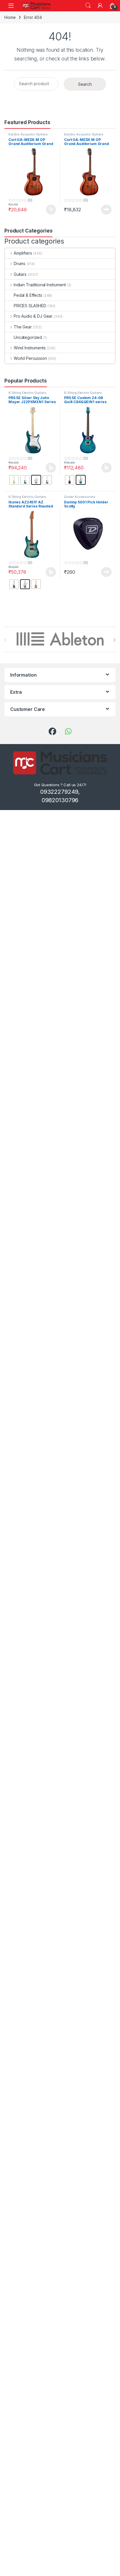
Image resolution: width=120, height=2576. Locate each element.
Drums (20, 263)
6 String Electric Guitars (27, 393)
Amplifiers (23, 253)
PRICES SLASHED (30, 306)
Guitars (20, 274)
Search (88, 6)
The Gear (23, 327)
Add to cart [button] (51, 210)
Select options (49, 468)
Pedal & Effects (28, 295)
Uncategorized (28, 337)
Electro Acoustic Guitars (28, 134)
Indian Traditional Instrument (40, 285)
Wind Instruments (30, 348)
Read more (106, 210)
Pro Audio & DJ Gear (33, 316)
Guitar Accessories (80, 497)
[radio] (14, 480)
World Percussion (30, 358)
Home (10, 17)
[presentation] (114, 640)
